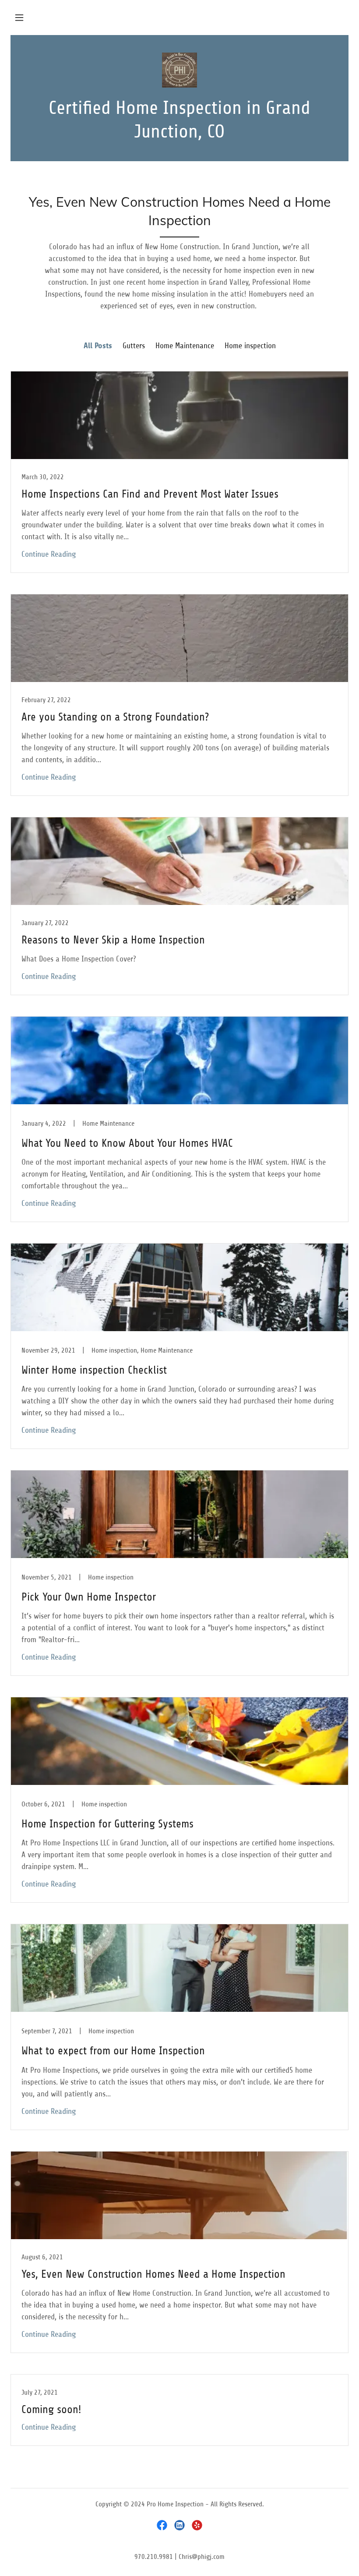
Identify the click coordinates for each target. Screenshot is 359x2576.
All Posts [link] (98, 346)
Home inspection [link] (250, 346)
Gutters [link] (134, 346)
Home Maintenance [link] (185, 346)
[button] (19, 18)
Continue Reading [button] (49, 554)
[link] (179, 70)
